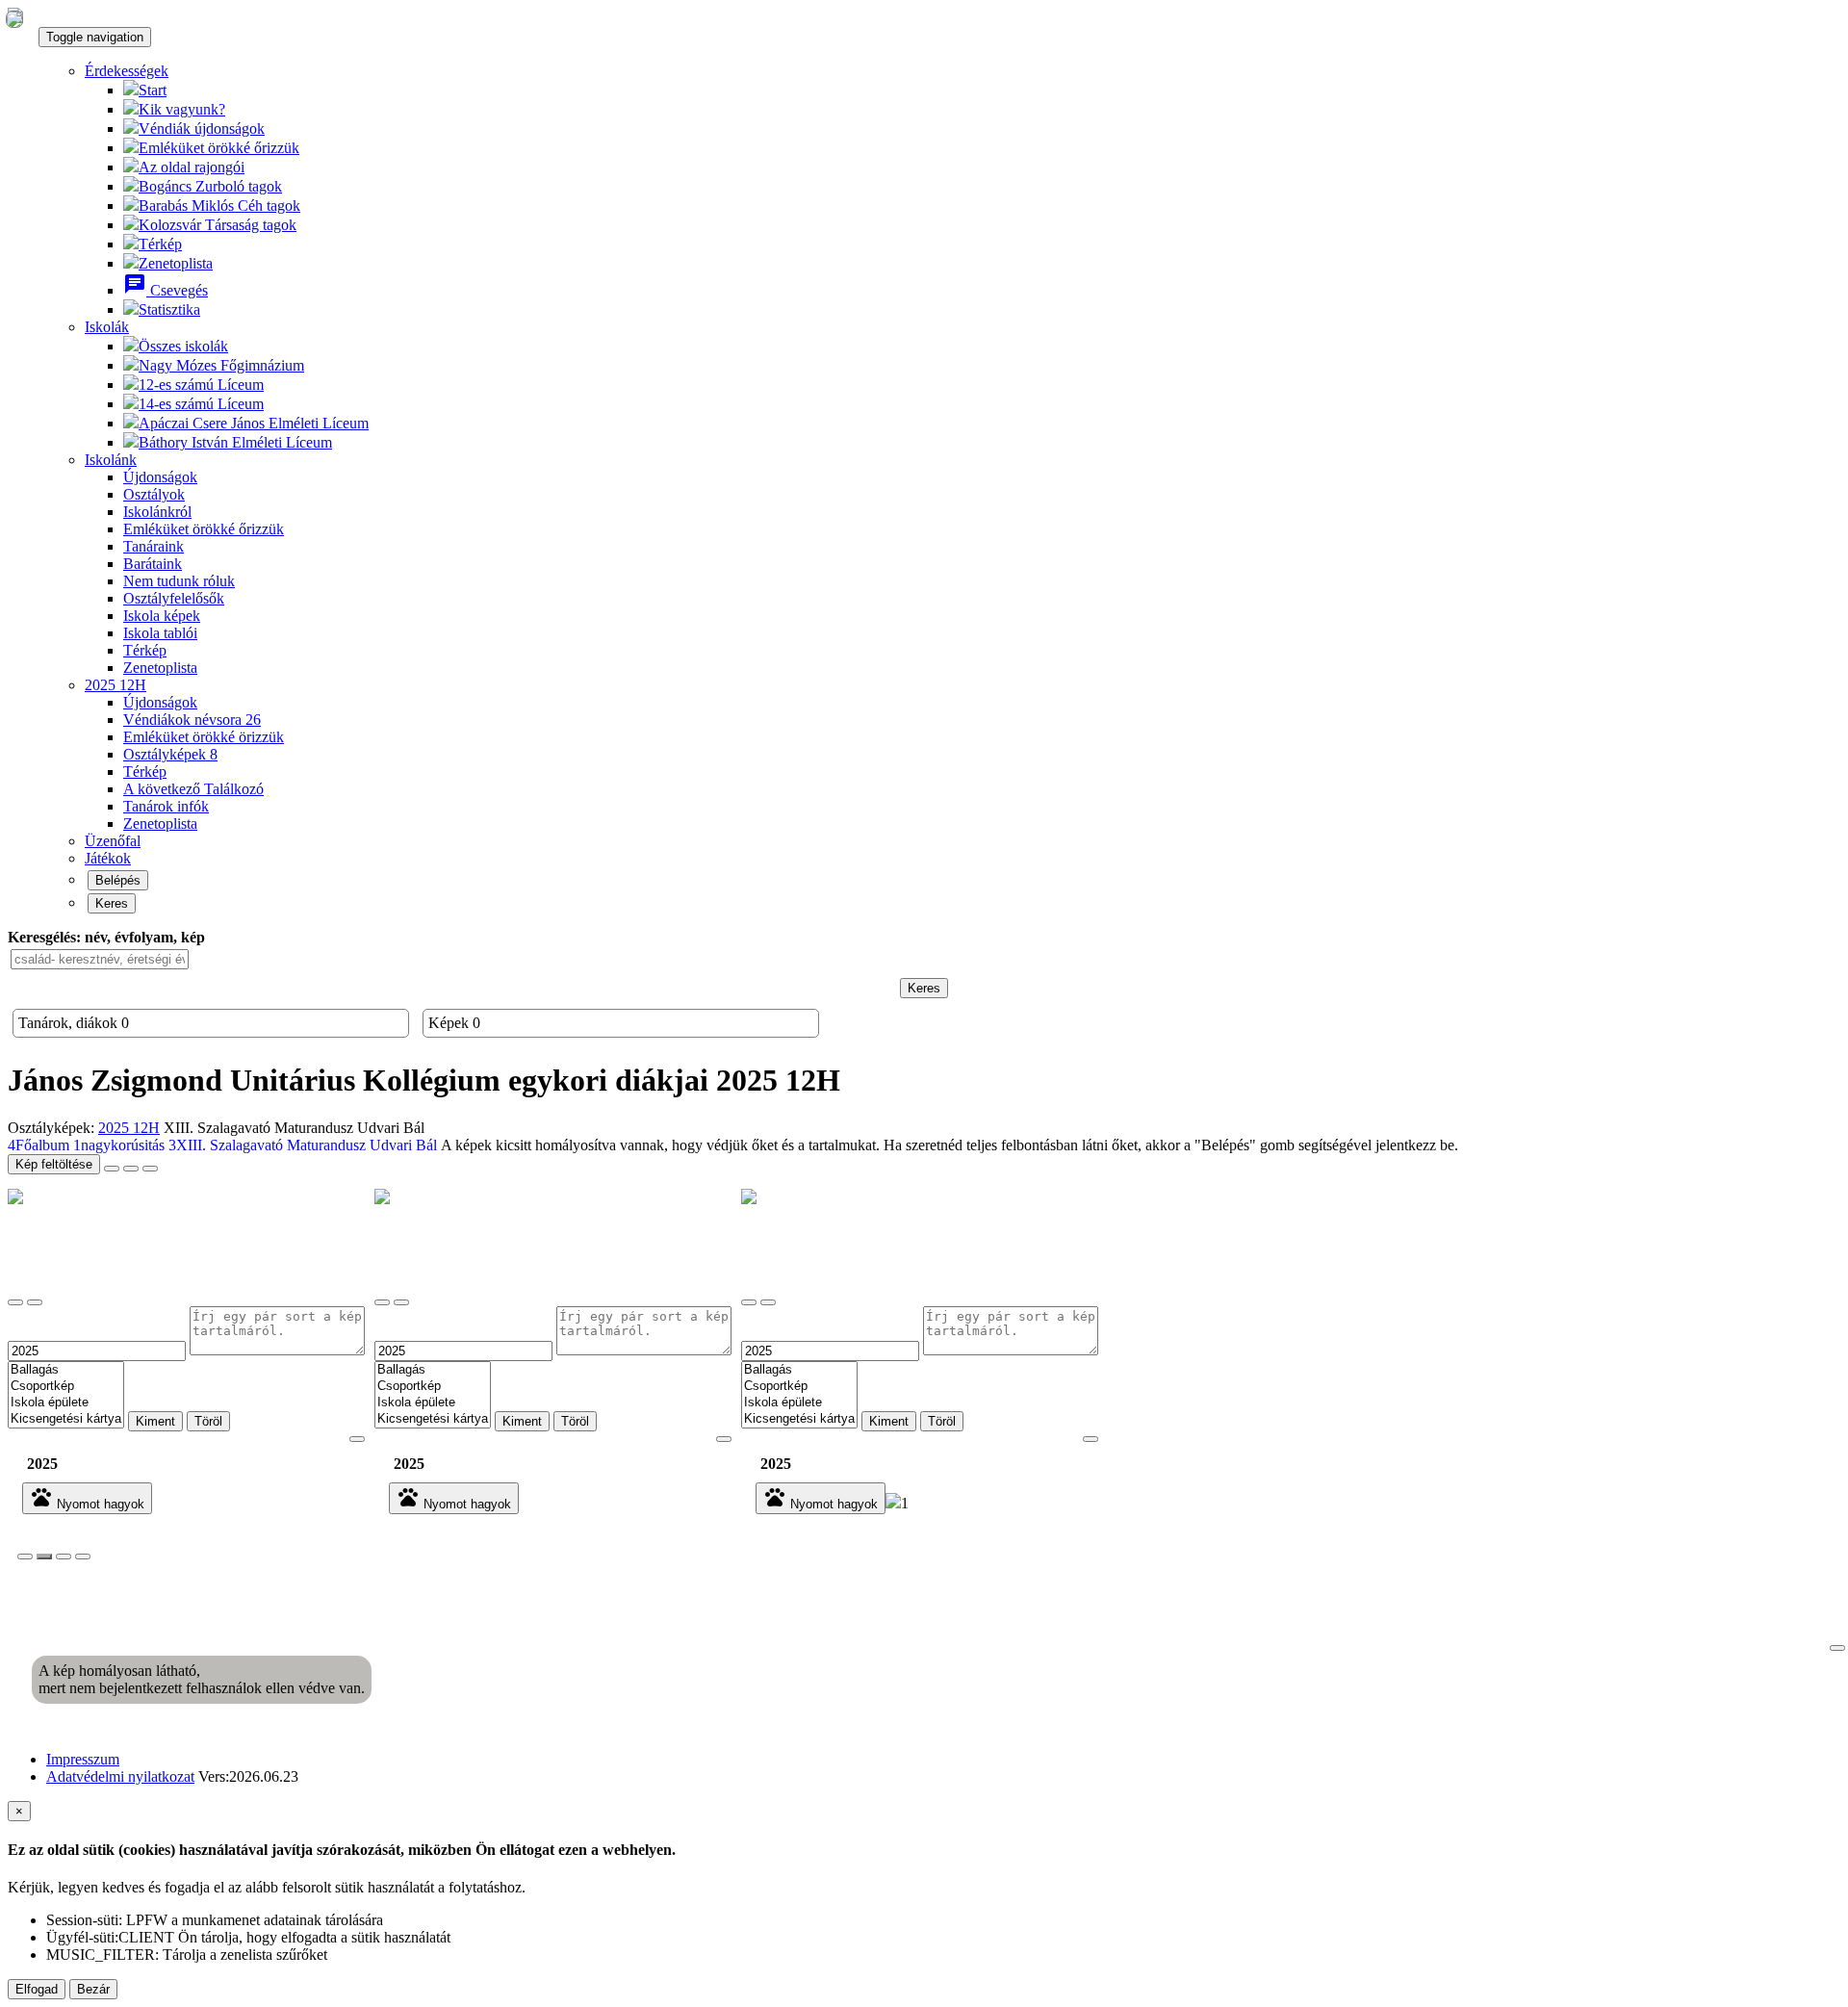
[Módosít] (35, 1302)
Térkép (160, 244)
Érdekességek (127, 71)
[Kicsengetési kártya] (66, 1419)
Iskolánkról (157, 512)
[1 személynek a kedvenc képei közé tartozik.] (893, 1503)
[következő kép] (1837, 1648)
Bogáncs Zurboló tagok (210, 186)
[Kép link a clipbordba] (83, 1557)
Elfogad (37, 1989)
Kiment (155, 1421)
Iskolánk (111, 460)
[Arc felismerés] (44, 1557)
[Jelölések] (64, 1557)
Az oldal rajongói (192, 167)
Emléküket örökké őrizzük (219, 148)
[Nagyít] (15, 1302)
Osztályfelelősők (174, 598)
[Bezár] (25, 1557)
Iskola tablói (160, 633)
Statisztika (169, 309)
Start (153, 90)
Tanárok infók (166, 806)
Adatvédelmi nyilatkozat (120, 1776)
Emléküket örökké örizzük (204, 737)
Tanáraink (154, 546)
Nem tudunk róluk (179, 581)
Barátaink (153, 564)
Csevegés (166, 290)
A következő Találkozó (193, 789)
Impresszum (83, 1759)
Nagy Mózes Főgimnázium (221, 365)
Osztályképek (170, 754)
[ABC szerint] (131, 1169)
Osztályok (154, 494)
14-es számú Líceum (201, 404)
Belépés (118, 880)
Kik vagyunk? (182, 109)
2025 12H (115, 685)
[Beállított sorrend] (112, 1169)
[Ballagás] (66, 1370)
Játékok (108, 858)
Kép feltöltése (54, 1164)
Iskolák (107, 327)
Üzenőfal (113, 841)
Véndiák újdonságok (202, 129)
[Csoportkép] (66, 1387)
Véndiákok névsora (192, 720)
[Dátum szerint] (150, 1169)
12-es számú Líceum (201, 385)
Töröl (208, 1421)
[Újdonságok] (14, 18)
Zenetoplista (176, 263)
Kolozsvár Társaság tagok (218, 225)
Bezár (93, 1989)
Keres (112, 903)
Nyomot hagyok (87, 1498)
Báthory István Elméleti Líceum (235, 442)
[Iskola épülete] (66, 1403)
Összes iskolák (183, 346)
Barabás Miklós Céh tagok (219, 206)
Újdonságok (160, 477)
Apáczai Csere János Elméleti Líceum (254, 423)
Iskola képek (162, 616)
